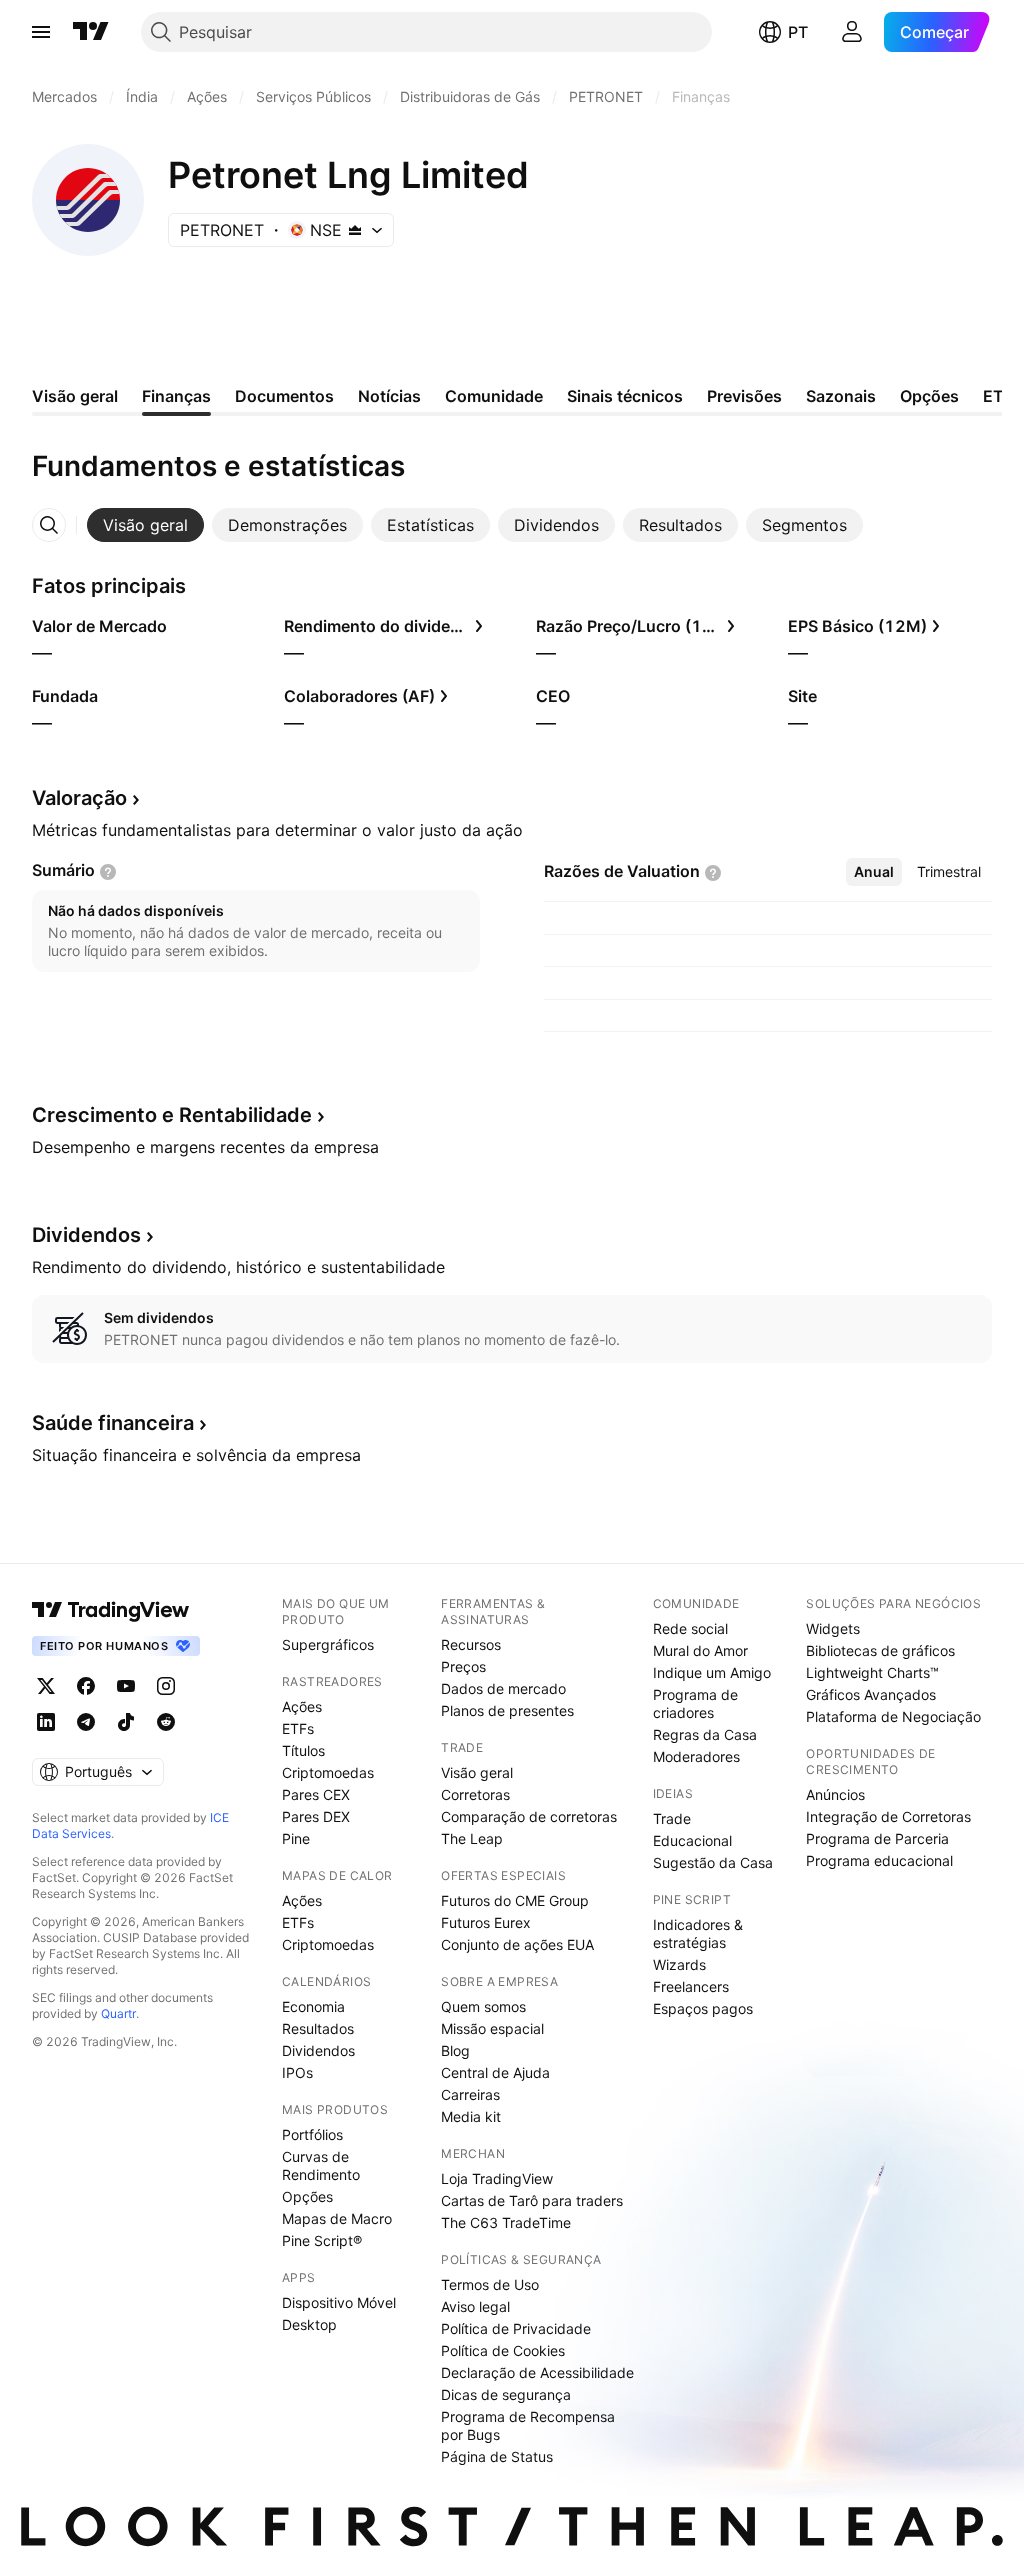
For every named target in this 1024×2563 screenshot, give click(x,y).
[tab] (145, 525)
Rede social (690, 1628)
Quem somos (483, 2006)
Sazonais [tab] (841, 396)
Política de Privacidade (516, 2328)
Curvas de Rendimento (321, 2165)
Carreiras (470, 2094)
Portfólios (312, 2134)
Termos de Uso (490, 2284)
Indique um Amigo (712, 1672)
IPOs (297, 2072)
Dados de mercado (503, 1688)
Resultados (318, 2028)
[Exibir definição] (108, 872)
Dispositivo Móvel (339, 2302)
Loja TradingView (497, 2178)
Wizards (679, 1964)
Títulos (303, 1750)
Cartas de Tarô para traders (532, 2200)
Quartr (118, 2013)
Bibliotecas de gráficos (880, 1650)
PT (798, 32)
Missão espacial (492, 2028)
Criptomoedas (328, 1772)
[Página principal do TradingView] (91, 32)
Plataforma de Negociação (893, 1716)
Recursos (471, 1644)
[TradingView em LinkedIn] (46, 1722)
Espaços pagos (703, 2008)
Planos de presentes (507, 1710)
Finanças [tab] (176, 396)
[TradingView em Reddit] (166, 1722)
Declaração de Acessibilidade (537, 2372)
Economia (313, 2006)
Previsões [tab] (744, 396)
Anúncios (835, 1794)
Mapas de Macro (337, 2218)
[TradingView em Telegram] (86, 1722)
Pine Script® (322, 2240)
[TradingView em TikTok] (126, 1722)
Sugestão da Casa (713, 1862)
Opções (307, 2196)
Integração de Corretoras (888, 1816)
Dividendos (318, 2050)
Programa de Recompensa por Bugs (528, 2425)
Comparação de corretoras (529, 1816)
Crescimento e (172, 1115)
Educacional (692, 1840)
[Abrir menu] (41, 32)
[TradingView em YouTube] (126, 1686)
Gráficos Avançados (871, 1694)
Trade (672, 1818)
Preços (463, 1666)
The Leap (472, 1838)
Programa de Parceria (877, 1838)
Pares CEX (316, 1794)
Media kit (471, 2116)
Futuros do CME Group (515, 1900)
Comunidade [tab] (494, 396)
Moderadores (696, 1756)
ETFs (298, 1728)
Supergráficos (328, 1644)
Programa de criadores (695, 1703)
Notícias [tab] (389, 396)
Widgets (833, 1628)
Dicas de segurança (506, 2394)
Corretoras (475, 1794)
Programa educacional (879, 1860)
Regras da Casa (705, 1734)
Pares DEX (316, 1816)
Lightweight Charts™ (872, 1672)
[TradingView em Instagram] (166, 1686)
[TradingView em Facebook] (86, 1686)
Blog (455, 2050)
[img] (355, 230)
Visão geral (477, 1772)
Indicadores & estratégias (698, 1933)
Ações (302, 1706)
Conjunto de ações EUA (517, 1944)
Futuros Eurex (486, 1922)
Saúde (113, 1423)
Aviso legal (475, 2306)
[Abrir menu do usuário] (852, 32)
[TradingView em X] (46, 1686)
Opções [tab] (929, 396)
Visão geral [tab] (75, 396)
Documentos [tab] (284, 396)
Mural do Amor (700, 1650)
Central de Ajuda (495, 2072)
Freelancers (691, 1986)
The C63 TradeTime (506, 2222)
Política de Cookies (503, 2350)
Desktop (309, 2324)
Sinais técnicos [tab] (625, 396)
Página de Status (497, 2456)
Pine (296, 1838)
